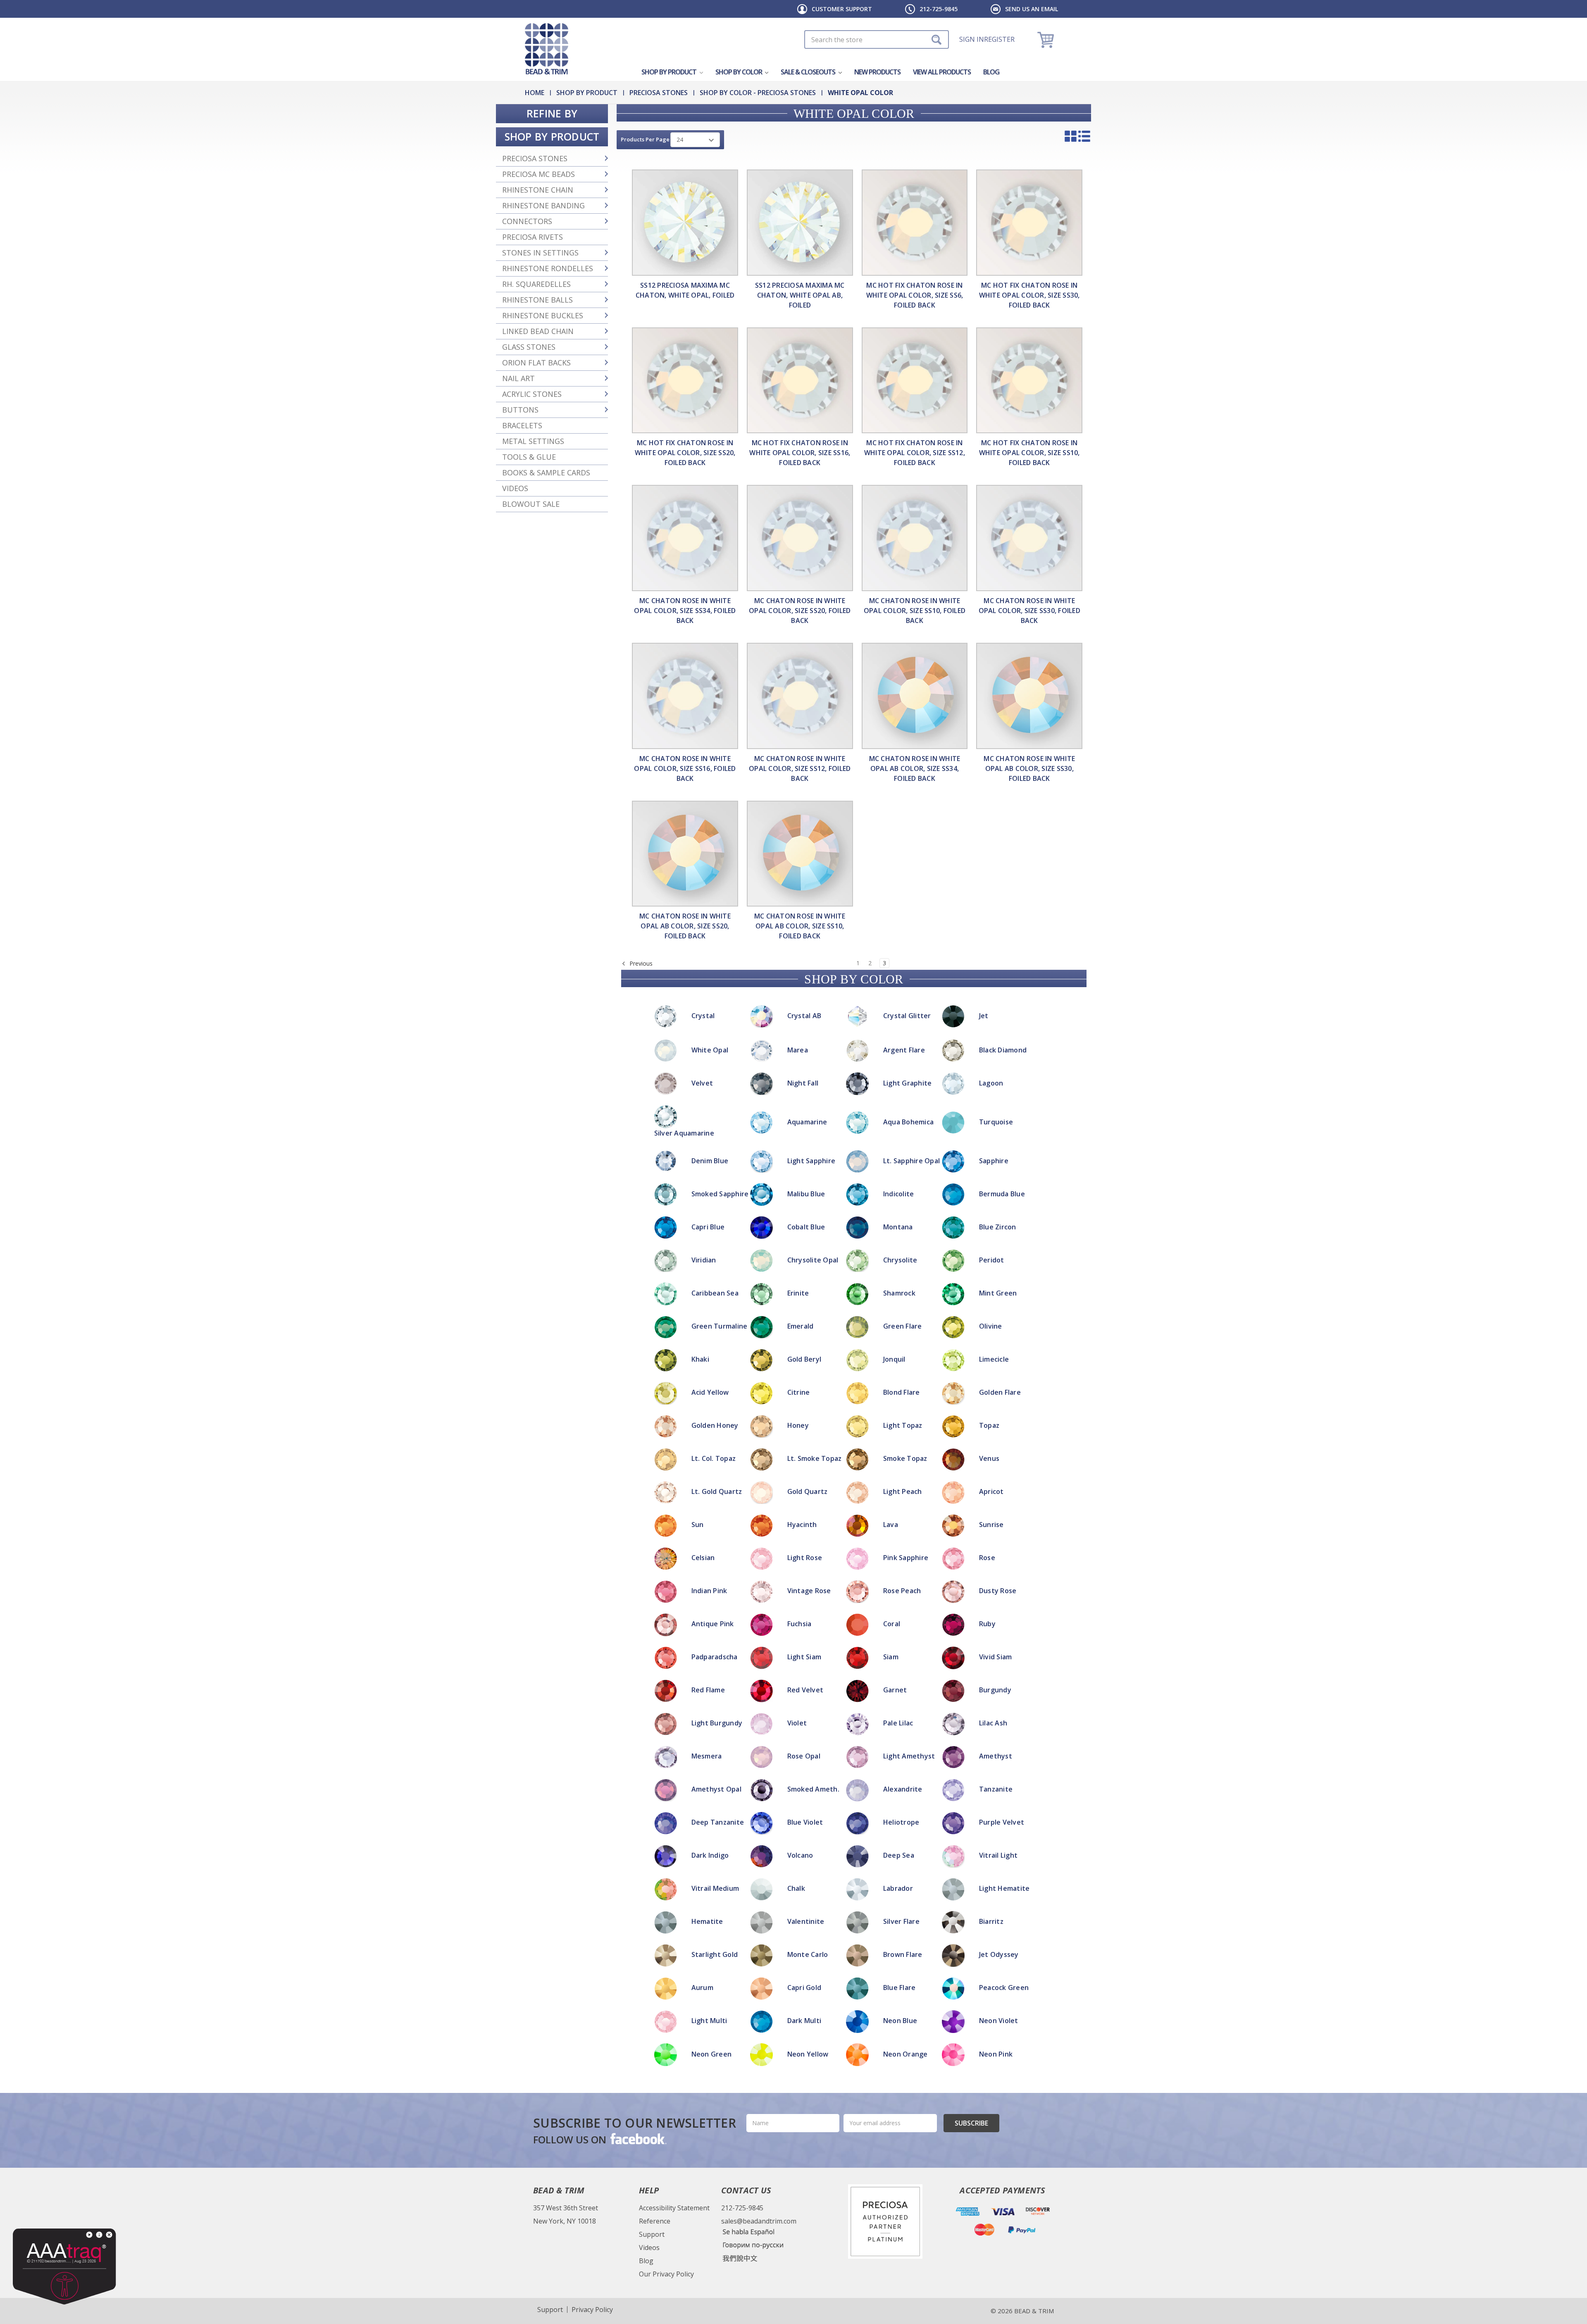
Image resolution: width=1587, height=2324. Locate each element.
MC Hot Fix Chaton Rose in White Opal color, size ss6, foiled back (915, 295)
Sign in (972, 39)
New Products (877, 72)
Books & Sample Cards (546, 472)
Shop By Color (739, 72)
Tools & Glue (529, 457)
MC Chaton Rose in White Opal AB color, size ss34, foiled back (915, 768)
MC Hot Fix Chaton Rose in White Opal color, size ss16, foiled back (800, 453)
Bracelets (522, 425)
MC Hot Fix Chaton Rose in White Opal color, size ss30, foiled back (1029, 295)
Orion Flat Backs (536, 363)
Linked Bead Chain (538, 331)
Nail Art (518, 378)
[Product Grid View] (1071, 136)
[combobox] (877, 39)
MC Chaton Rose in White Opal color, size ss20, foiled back (800, 611)
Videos (515, 488)
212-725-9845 (939, 9)
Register (999, 39)
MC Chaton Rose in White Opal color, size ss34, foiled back (685, 611)
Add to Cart (794, 1093)
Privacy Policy (592, 2310)
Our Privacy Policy (666, 2274)
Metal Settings (533, 441)
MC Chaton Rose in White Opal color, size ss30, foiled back (1029, 611)
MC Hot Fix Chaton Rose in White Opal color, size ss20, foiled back (685, 453)
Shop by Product (670, 72)
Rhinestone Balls (537, 300)
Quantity (794, 1071)
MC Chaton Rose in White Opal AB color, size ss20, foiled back (685, 926)
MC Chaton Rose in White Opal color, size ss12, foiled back (800, 768)
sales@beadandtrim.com (759, 2221)
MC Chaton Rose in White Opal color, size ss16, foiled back (685, 768)
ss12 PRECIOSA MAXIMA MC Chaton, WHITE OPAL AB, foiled (800, 295)
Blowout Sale (531, 504)
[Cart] (1047, 39)
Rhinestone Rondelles (548, 268)
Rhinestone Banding (543, 205)
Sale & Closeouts (809, 72)
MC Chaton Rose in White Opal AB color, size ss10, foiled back (800, 926)
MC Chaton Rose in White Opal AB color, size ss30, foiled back (1029, 768)
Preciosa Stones (535, 158)
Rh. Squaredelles (536, 284)
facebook (638, 2138)
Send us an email (1032, 9)
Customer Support (842, 9)
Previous (640, 963)
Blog (991, 72)
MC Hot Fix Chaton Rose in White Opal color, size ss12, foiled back (915, 453)
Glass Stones (529, 347)
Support (652, 2234)
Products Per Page (645, 139)
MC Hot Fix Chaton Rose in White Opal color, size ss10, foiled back (1029, 453)
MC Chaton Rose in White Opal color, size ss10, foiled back (915, 611)
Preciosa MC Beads (539, 174)
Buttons (520, 410)
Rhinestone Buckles (543, 315)
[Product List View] (1084, 136)
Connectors (527, 221)
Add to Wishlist (793, 1104)
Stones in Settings (540, 253)
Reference (655, 2221)
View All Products (942, 72)
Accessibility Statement (674, 2208)
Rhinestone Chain (538, 190)
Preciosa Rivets (533, 237)
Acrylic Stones (532, 394)
